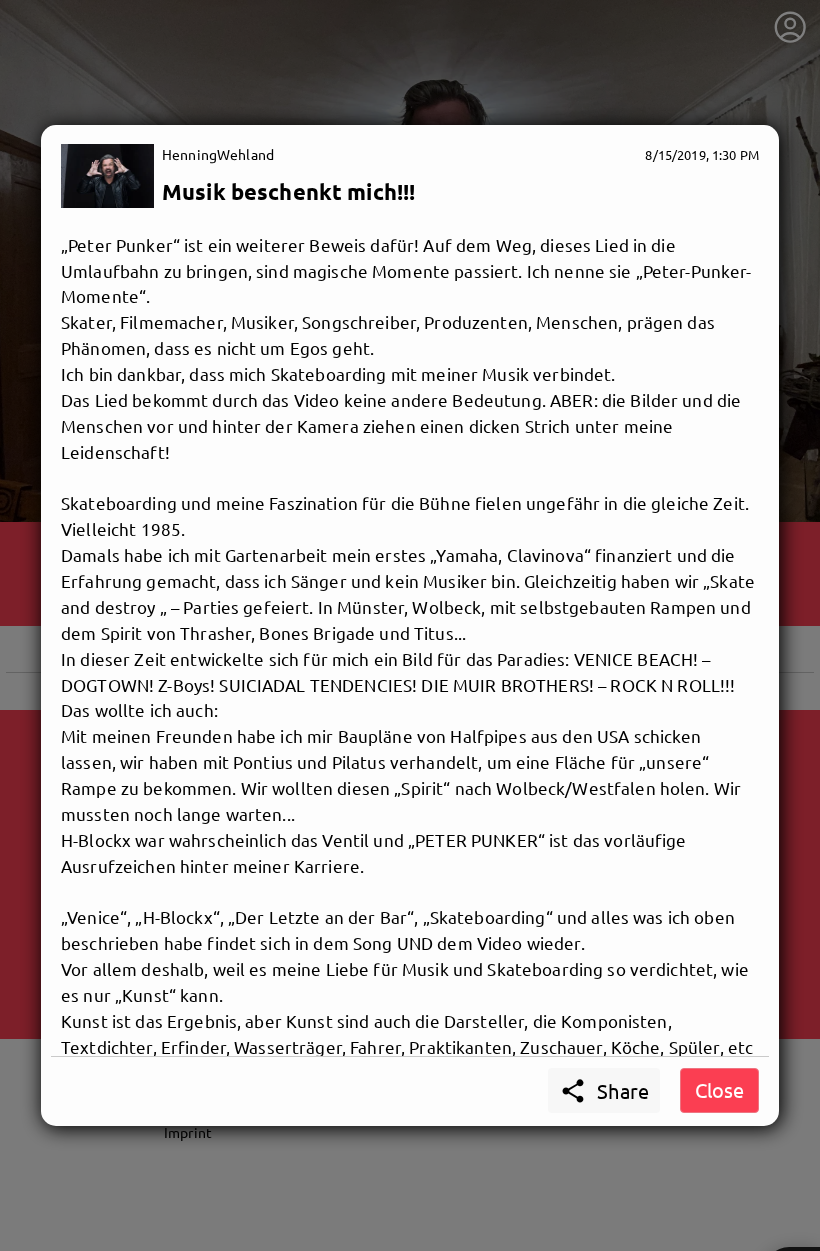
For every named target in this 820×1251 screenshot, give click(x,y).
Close (719, 1089)
